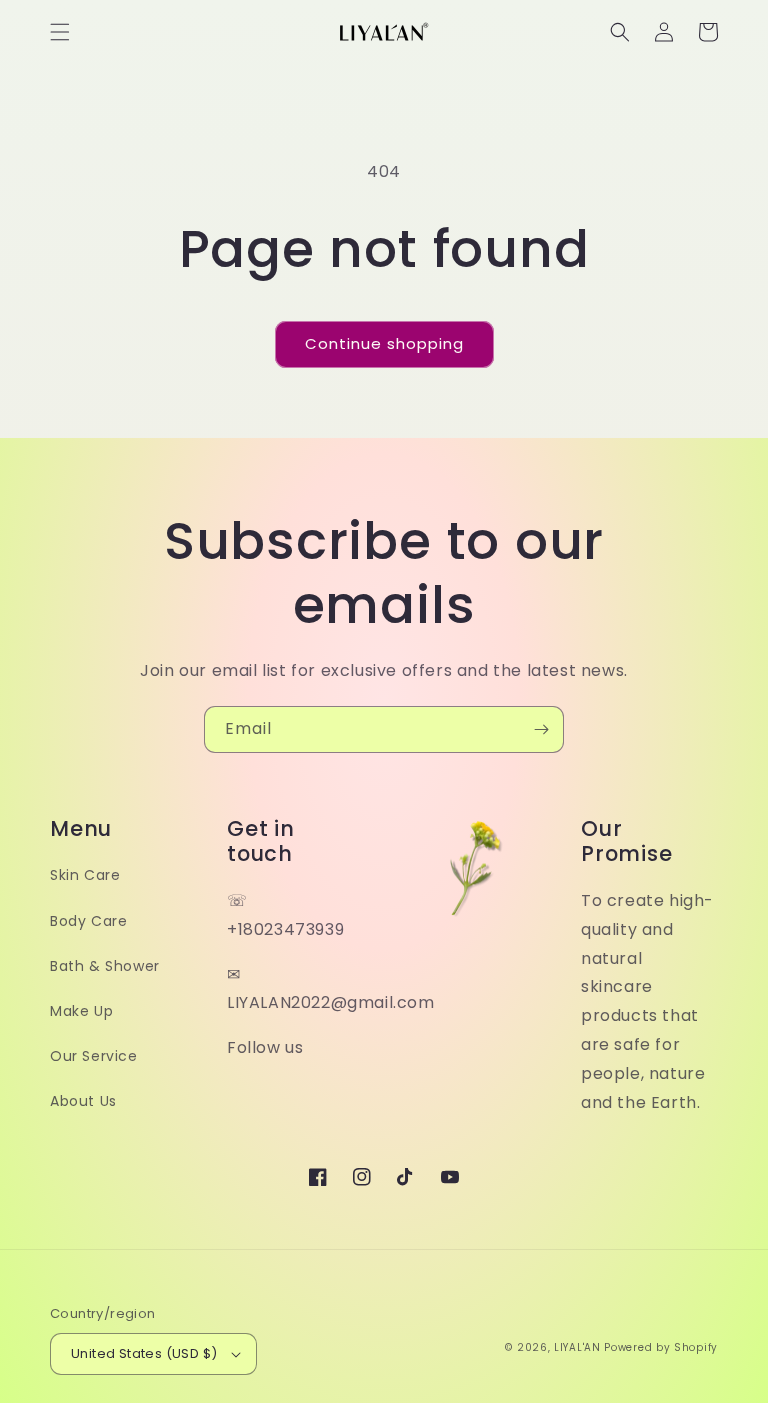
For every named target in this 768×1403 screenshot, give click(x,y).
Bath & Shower (105, 966)
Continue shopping (384, 343)
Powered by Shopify (661, 1347)
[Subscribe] (541, 729)
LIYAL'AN (577, 1347)
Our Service (94, 1056)
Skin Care (85, 875)
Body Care (88, 921)
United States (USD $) (144, 1353)
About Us (83, 1101)
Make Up (81, 1011)
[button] (60, 32)
